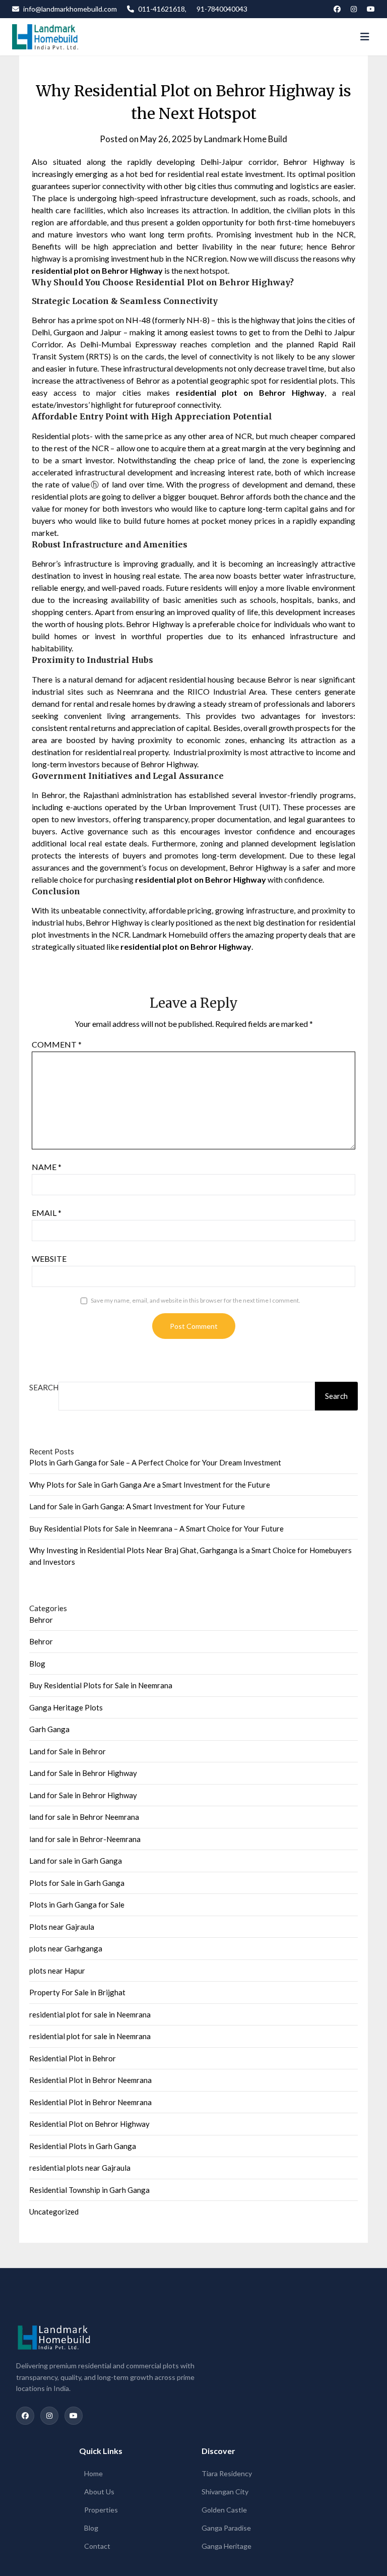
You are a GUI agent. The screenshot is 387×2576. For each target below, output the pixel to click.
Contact (97, 2546)
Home (93, 2473)
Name (47, 1167)
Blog (37, 1664)
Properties (101, 2510)
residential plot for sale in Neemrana (90, 2014)
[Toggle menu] (365, 37)
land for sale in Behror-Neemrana (85, 1839)
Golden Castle (224, 2510)
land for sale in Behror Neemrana (84, 1817)
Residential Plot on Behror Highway (89, 2124)
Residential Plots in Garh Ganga (83, 2146)
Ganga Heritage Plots (66, 1707)
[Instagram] (354, 9)
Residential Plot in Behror (73, 2058)
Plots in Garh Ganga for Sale (77, 1905)
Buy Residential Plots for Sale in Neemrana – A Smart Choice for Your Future (156, 1528)
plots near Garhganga (66, 1948)
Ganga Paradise (226, 2528)
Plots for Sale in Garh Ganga (77, 1883)
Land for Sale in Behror (68, 1751)
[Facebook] (337, 9)
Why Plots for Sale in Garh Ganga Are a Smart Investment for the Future (150, 1485)
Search (44, 1387)
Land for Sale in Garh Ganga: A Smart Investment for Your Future (137, 1506)
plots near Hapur (57, 1971)
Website (49, 1259)
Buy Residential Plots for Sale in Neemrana (101, 1685)
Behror (41, 1620)
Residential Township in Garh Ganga (89, 2190)
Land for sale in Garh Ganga (76, 1861)
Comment (57, 1044)
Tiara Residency (227, 2473)
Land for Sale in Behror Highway (83, 1773)
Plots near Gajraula (62, 1927)
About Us (99, 2492)
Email (47, 1213)
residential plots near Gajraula (80, 2168)
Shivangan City (225, 2492)
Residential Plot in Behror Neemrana (90, 2080)
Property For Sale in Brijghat (77, 1992)
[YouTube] (371, 9)
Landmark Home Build (246, 139)
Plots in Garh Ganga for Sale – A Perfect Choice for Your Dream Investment (155, 1462)
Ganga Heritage (227, 2546)
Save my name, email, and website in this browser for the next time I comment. (196, 1300)
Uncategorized (54, 2212)
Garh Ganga (49, 1729)
